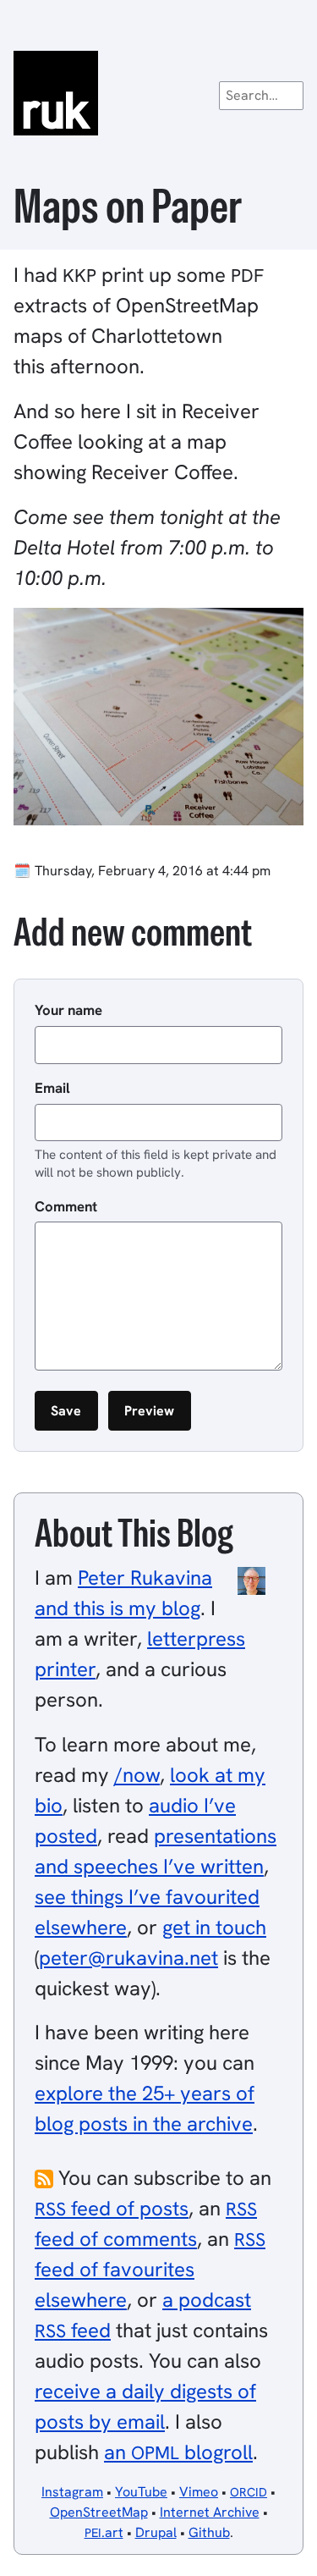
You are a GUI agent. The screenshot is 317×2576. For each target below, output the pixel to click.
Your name (68, 1010)
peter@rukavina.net (128, 1958)
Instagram (72, 2492)
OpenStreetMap (99, 2512)
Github (209, 2532)
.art (104, 2532)
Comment (66, 1206)
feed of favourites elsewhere (150, 2270)
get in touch (214, 1927)
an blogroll (178, 2452)
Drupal (156, 2532)
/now (137, 1775)
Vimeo (199, 2492)
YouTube (141, 2492)
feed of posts (112, 2208)
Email (52, 1088)
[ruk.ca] (158, 93)
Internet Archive (210, 2512)
